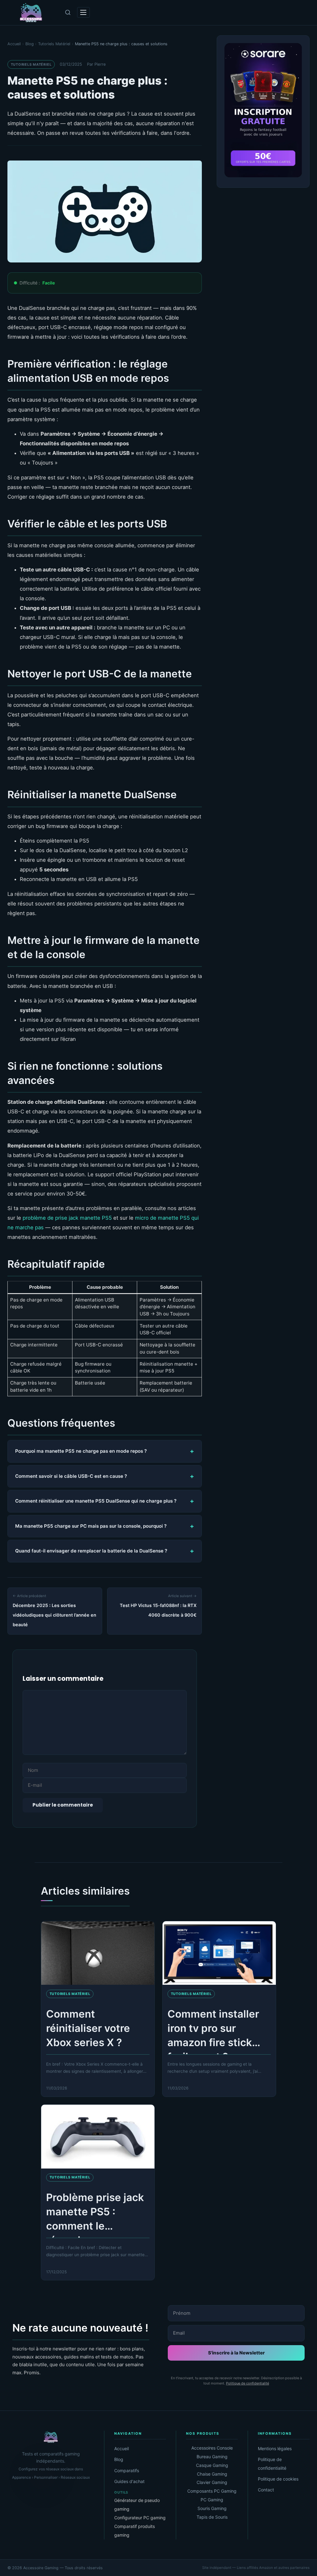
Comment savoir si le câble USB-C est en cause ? (71, 1476)
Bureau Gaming (212, 2457)
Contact (266, 2490)
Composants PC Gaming (212, 2491)
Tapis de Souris (212, 2517)
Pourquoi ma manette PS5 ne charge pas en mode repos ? (81, 1451)
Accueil (122, 2448)
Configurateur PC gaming (140, 2518)
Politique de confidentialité (248, 2383)
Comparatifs (127, 2470)
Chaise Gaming (212, 2474)
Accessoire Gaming (41, 2568)
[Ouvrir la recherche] (68, 12)
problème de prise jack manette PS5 (67, 1218)
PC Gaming (212, 2500)
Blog (119, 2459)
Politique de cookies (278, 2479)
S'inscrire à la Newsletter (236, 2353)
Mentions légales (275, 2448)
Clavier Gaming (212, 2482)
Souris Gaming (212, 2508)
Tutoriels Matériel (31, 64)
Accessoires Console (212, 2448)
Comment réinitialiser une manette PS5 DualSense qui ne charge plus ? (96, 1501)
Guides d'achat (129, 2481)
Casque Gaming (212, 2465)
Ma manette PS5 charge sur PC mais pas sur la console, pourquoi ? (91, 1526)
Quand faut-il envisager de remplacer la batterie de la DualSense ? (91, 1551)
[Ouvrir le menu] (83, 12)
